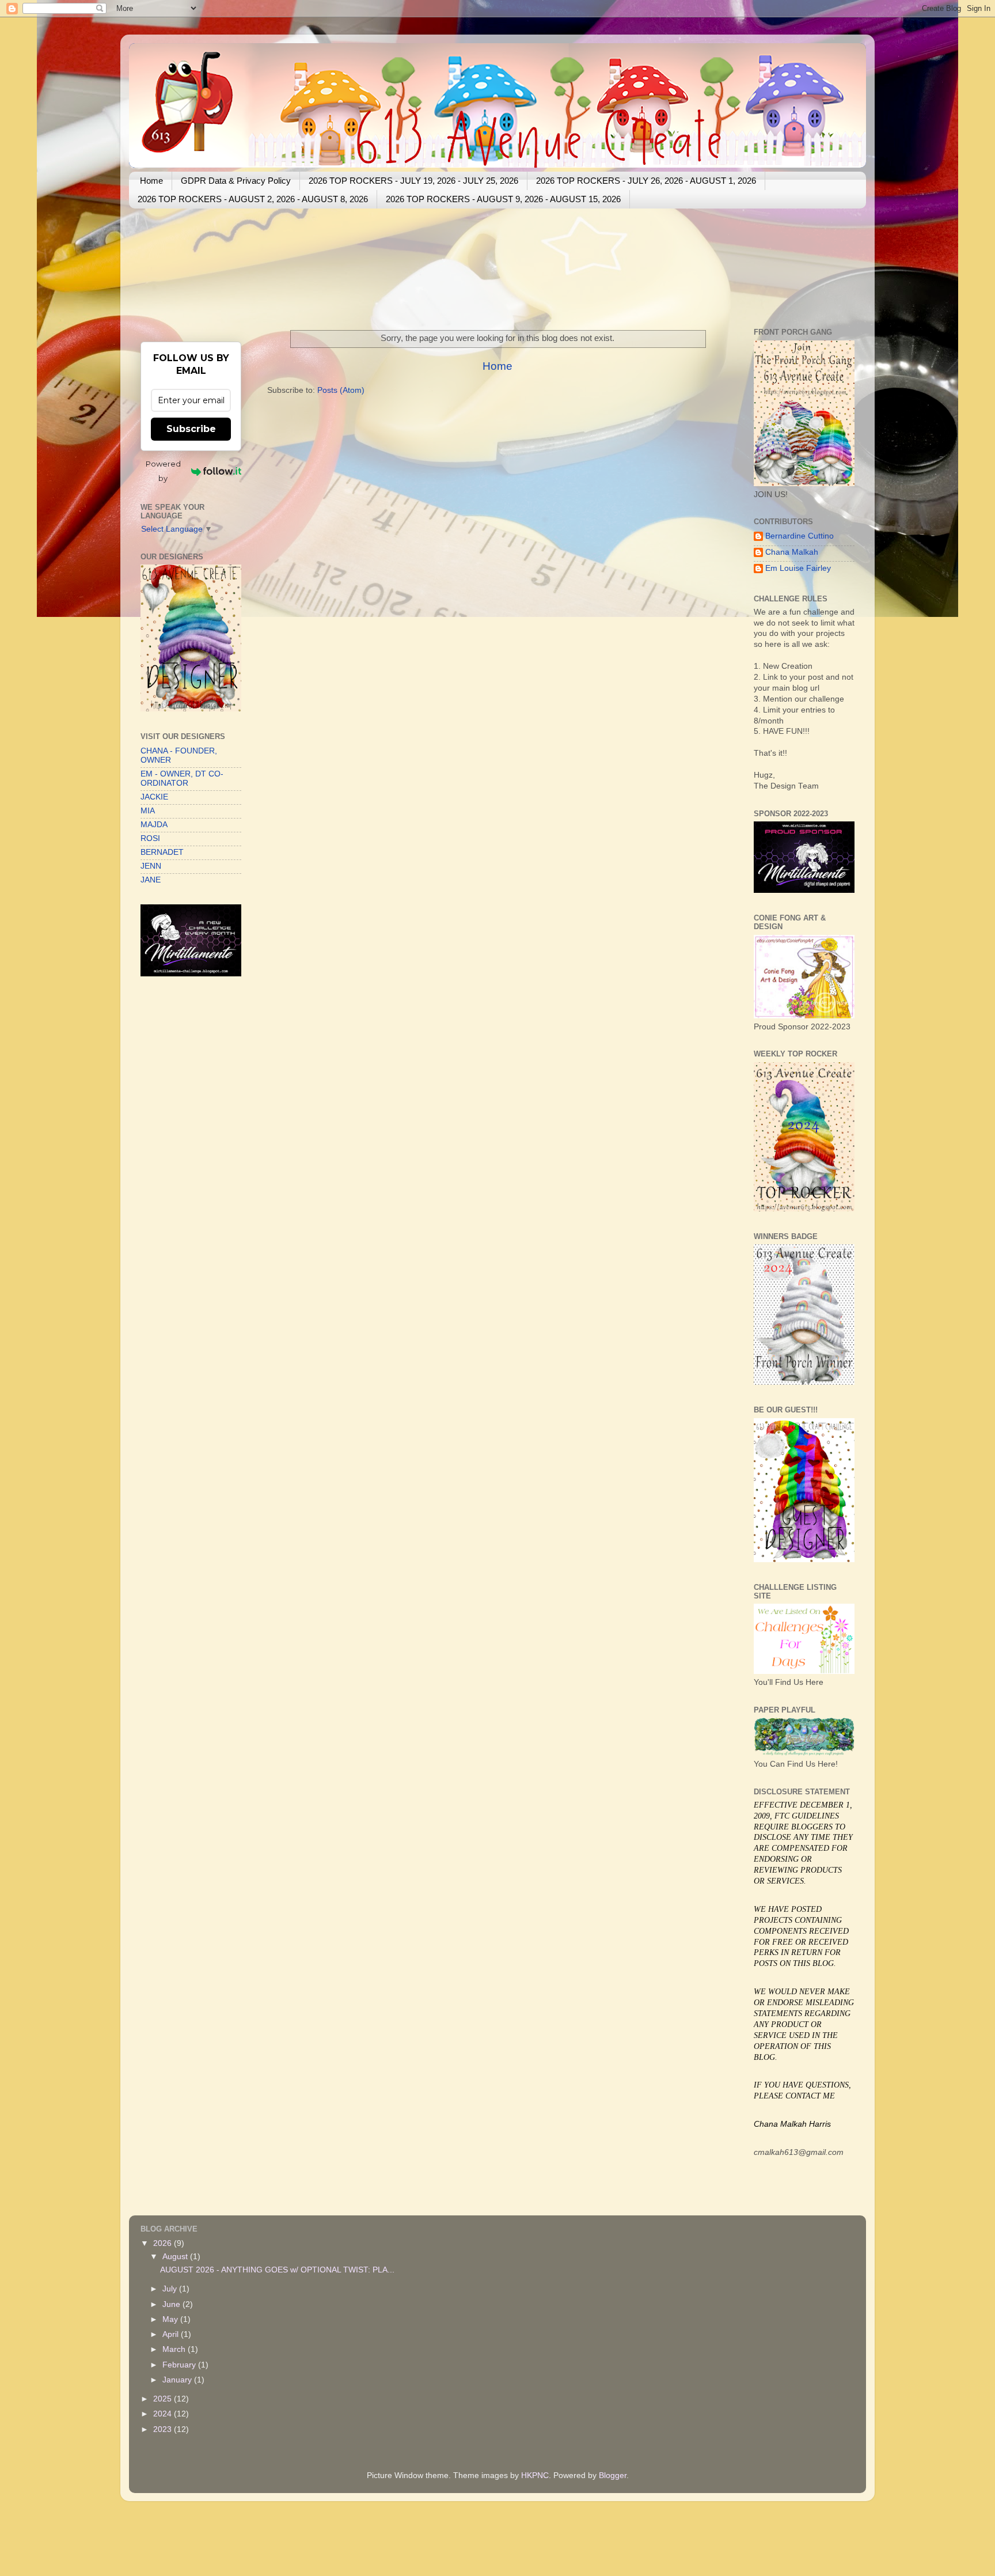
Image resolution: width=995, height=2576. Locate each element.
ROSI (150, 838)
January (178, 2380)
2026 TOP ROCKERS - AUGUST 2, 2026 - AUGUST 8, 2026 (253, 199)
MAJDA (154, 825)
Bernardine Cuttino (800, 536)
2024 (164, 2414)
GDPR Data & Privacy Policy (236, 181)
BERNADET (162, 852)
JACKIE (154, 797)
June (172, 2304)
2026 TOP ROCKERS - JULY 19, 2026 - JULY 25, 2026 (413, 181)
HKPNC (535, 2475)
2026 (164, 2243)
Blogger (613, 2475)
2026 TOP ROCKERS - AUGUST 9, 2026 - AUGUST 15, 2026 (503, 199)
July (171, 2289)
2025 (164, 2399)
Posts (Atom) (341, 390)
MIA (148, 811)
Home (151, 181)
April (172, 2334)
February (180, 2365)
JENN (151, 866)
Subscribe (191, 429)
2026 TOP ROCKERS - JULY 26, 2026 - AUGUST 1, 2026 (646, 181)
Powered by (163, 471)
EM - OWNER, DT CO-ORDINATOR (182, 779)
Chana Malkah (792, 552)
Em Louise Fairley (798, 568)
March (175, 2349)
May (171, 2319)
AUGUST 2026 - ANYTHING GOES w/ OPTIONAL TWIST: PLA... (277, 2270)
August (176, 2257)
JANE (151, 880)
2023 (164, 2429)
